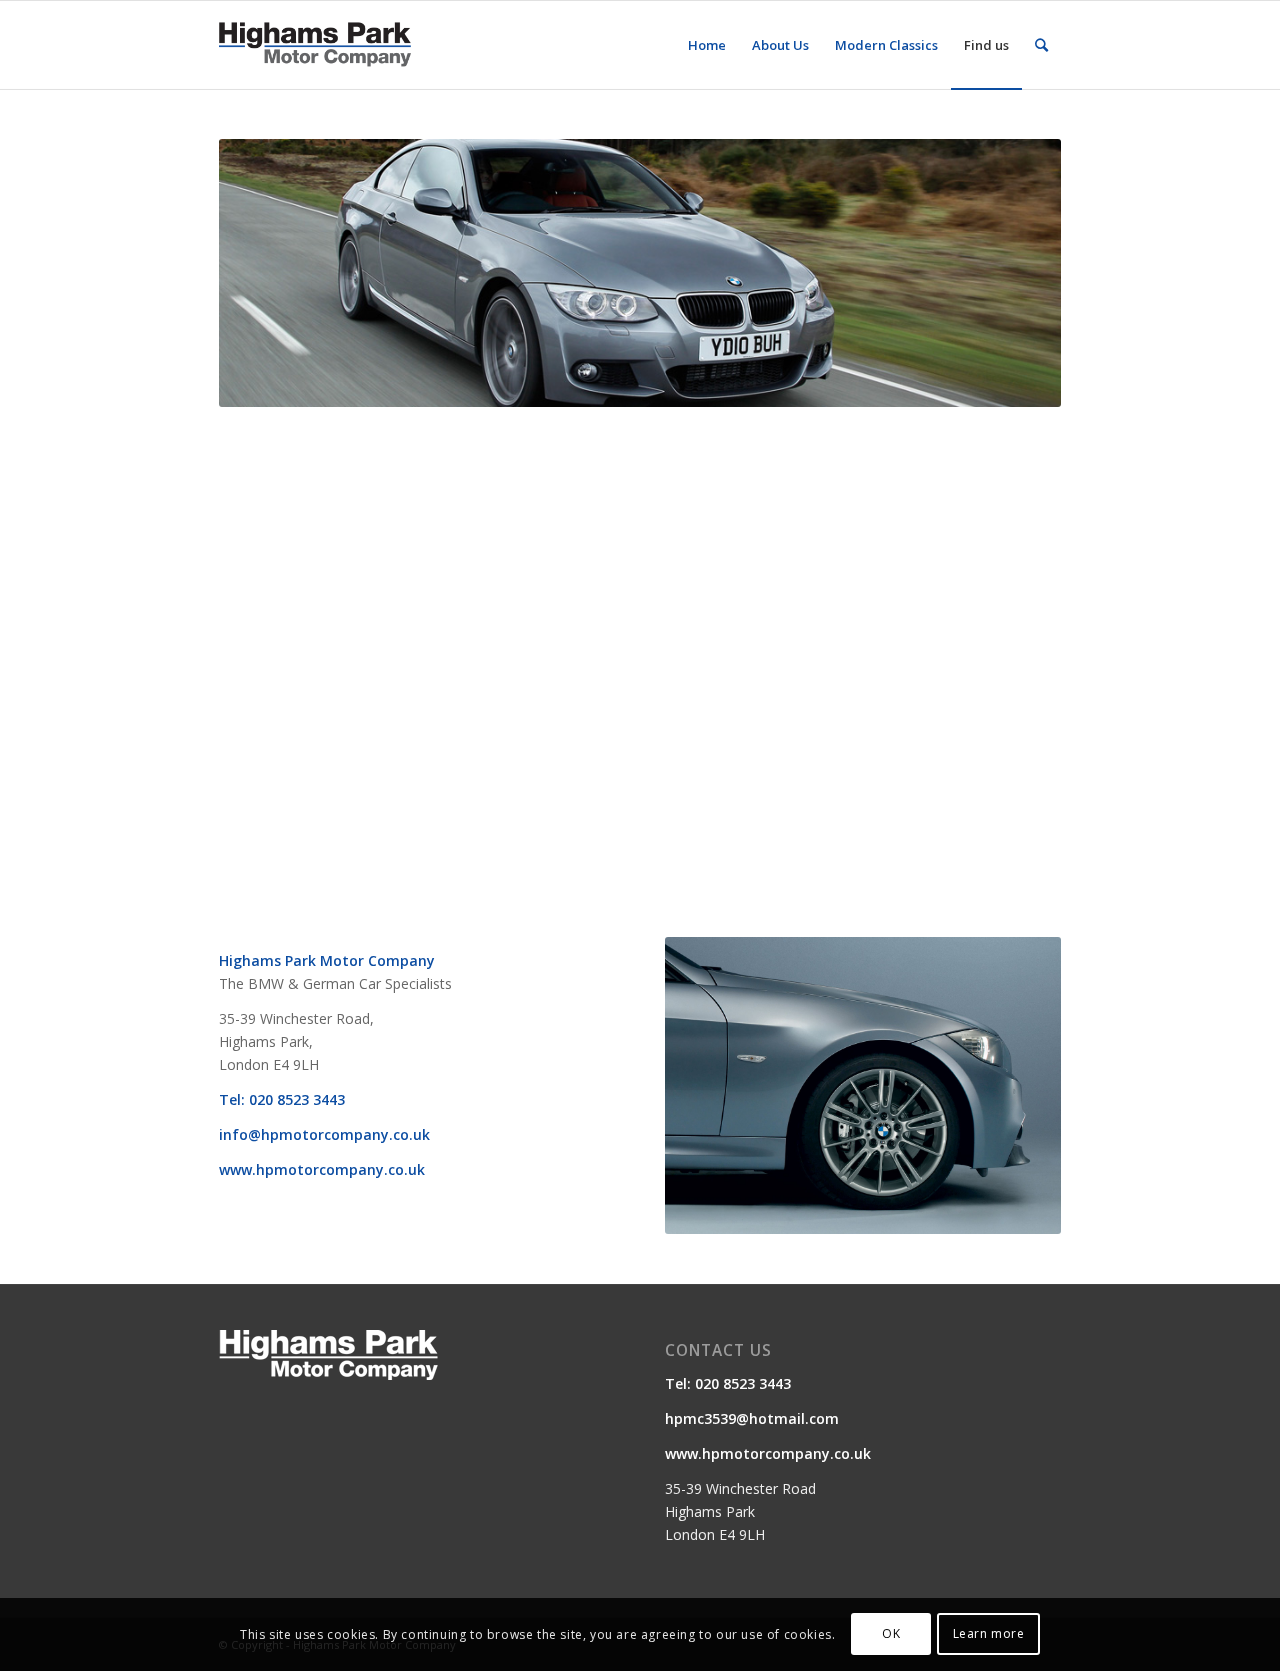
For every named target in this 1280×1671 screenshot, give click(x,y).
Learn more (989, 1633)
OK (891, 1633)
